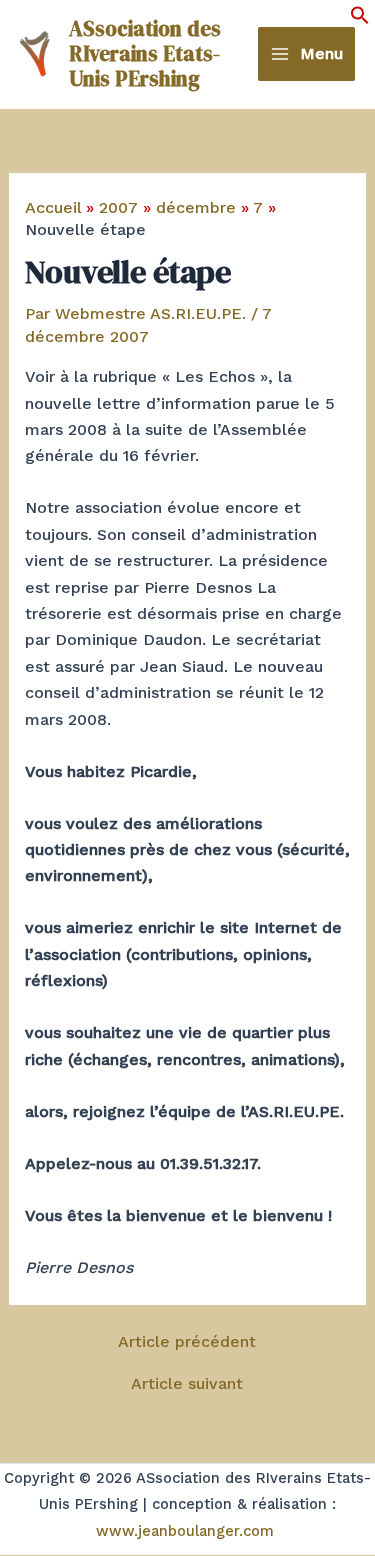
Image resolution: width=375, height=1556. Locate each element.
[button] (360, 19)
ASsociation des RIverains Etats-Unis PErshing (145, 53)
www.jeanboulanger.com (185, 1531)
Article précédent (187, 1342)
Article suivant (187, 1384)
